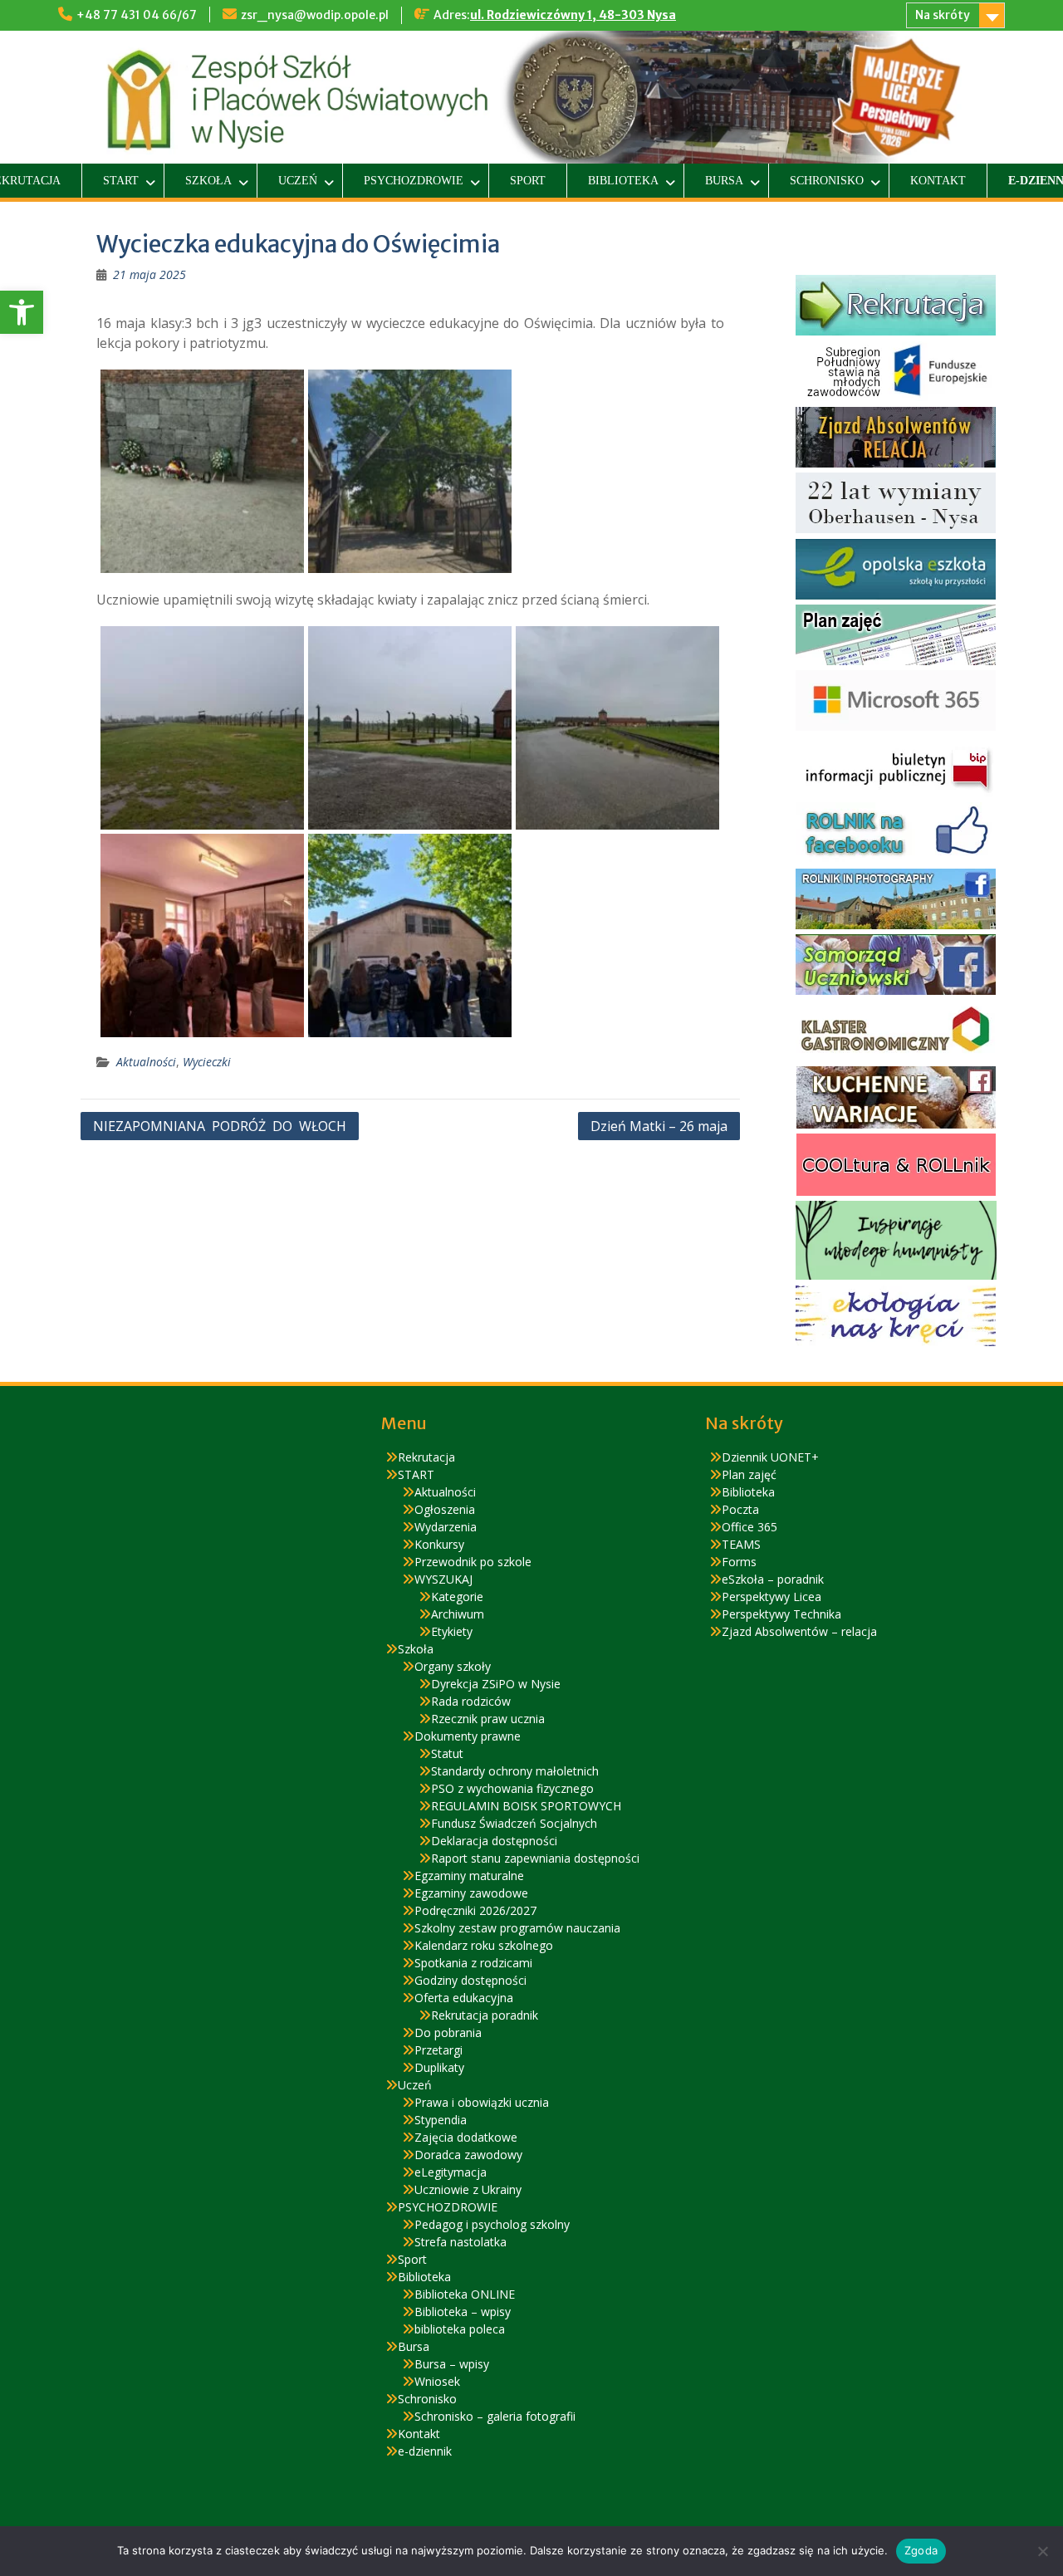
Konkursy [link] (439, 1544)
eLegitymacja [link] (451, 2172)
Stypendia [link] (441, 2120)
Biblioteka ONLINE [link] (465, 2294)
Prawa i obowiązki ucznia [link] (482, 2102)
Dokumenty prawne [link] (468, 1736)
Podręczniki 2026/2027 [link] (475, 1910)
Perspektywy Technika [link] (781, 1614)
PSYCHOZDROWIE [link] (414, 181)
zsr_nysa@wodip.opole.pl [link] (315, 15)
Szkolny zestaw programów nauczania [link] (517, 1928)
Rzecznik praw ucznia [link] (488, 1719)
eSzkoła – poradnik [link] (773, 1579)
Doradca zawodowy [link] (468, 2155)
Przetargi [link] (438, 2050)
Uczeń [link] (298, 181)
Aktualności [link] (146, 1062)
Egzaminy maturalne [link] (469, 1876)
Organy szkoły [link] (453, 1666)
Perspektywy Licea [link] (772, 1597)
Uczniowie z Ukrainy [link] (468, 2189)
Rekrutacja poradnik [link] (485, 2015)
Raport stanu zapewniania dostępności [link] (535, 1858)
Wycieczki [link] (207, 1062)
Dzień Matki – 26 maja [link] (659, 1126)
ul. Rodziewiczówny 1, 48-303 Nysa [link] (573, 15)
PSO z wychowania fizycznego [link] (512, 1788)
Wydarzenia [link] (446, 1527)
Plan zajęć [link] (749, 1474)
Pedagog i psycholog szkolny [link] (492, 2224)
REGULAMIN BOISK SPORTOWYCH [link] (526, 1806)
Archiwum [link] (458, 1614)
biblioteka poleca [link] (460, 2329)
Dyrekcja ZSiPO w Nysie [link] (496, 1684)
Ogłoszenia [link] (445, 1509)
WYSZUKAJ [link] (443, 1579)
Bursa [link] (724, 181)
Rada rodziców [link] (471, 1701)
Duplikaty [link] (439, 2067)
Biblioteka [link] (623, 181)
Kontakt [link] (938, 181)
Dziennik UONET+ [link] (770, 1457)
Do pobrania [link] (448, 2032)
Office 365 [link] (749, 1527)
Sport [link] (528, 181)
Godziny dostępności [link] (470, 1980)
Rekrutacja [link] (426, 1457)
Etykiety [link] (452, 1631)
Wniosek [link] (437, 2381)
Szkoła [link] (208, 181)
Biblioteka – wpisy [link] (463, 2312)
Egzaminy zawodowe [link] (471, 1893)
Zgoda (921, 2550)
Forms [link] (739, 1562)
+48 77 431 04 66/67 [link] (137, 15)
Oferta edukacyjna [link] (464, 1998)
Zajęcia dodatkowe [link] (466, 2137)
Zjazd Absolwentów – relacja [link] (799, 1631)
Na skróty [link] (943, 15)
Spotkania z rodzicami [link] (473, 1963)
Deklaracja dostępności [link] (494, 1841)
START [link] (121, 181)
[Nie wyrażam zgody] (1042, 2551)
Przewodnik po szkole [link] (473, 1562)
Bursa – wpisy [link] (452, 2364)
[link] (22, 312)
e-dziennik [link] (425, 2451)
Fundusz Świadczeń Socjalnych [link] (514, 1823)
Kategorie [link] (457, 1597)
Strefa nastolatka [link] (460, 2242)
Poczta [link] (740, 1509)
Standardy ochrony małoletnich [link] (515, 1771)
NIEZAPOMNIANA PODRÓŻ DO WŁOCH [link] (220, 1126)
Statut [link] (447, 1753)
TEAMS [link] (741, 1544)
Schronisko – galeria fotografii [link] (495, 2416)
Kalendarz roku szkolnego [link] (484, 1945)
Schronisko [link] (827, 181)
